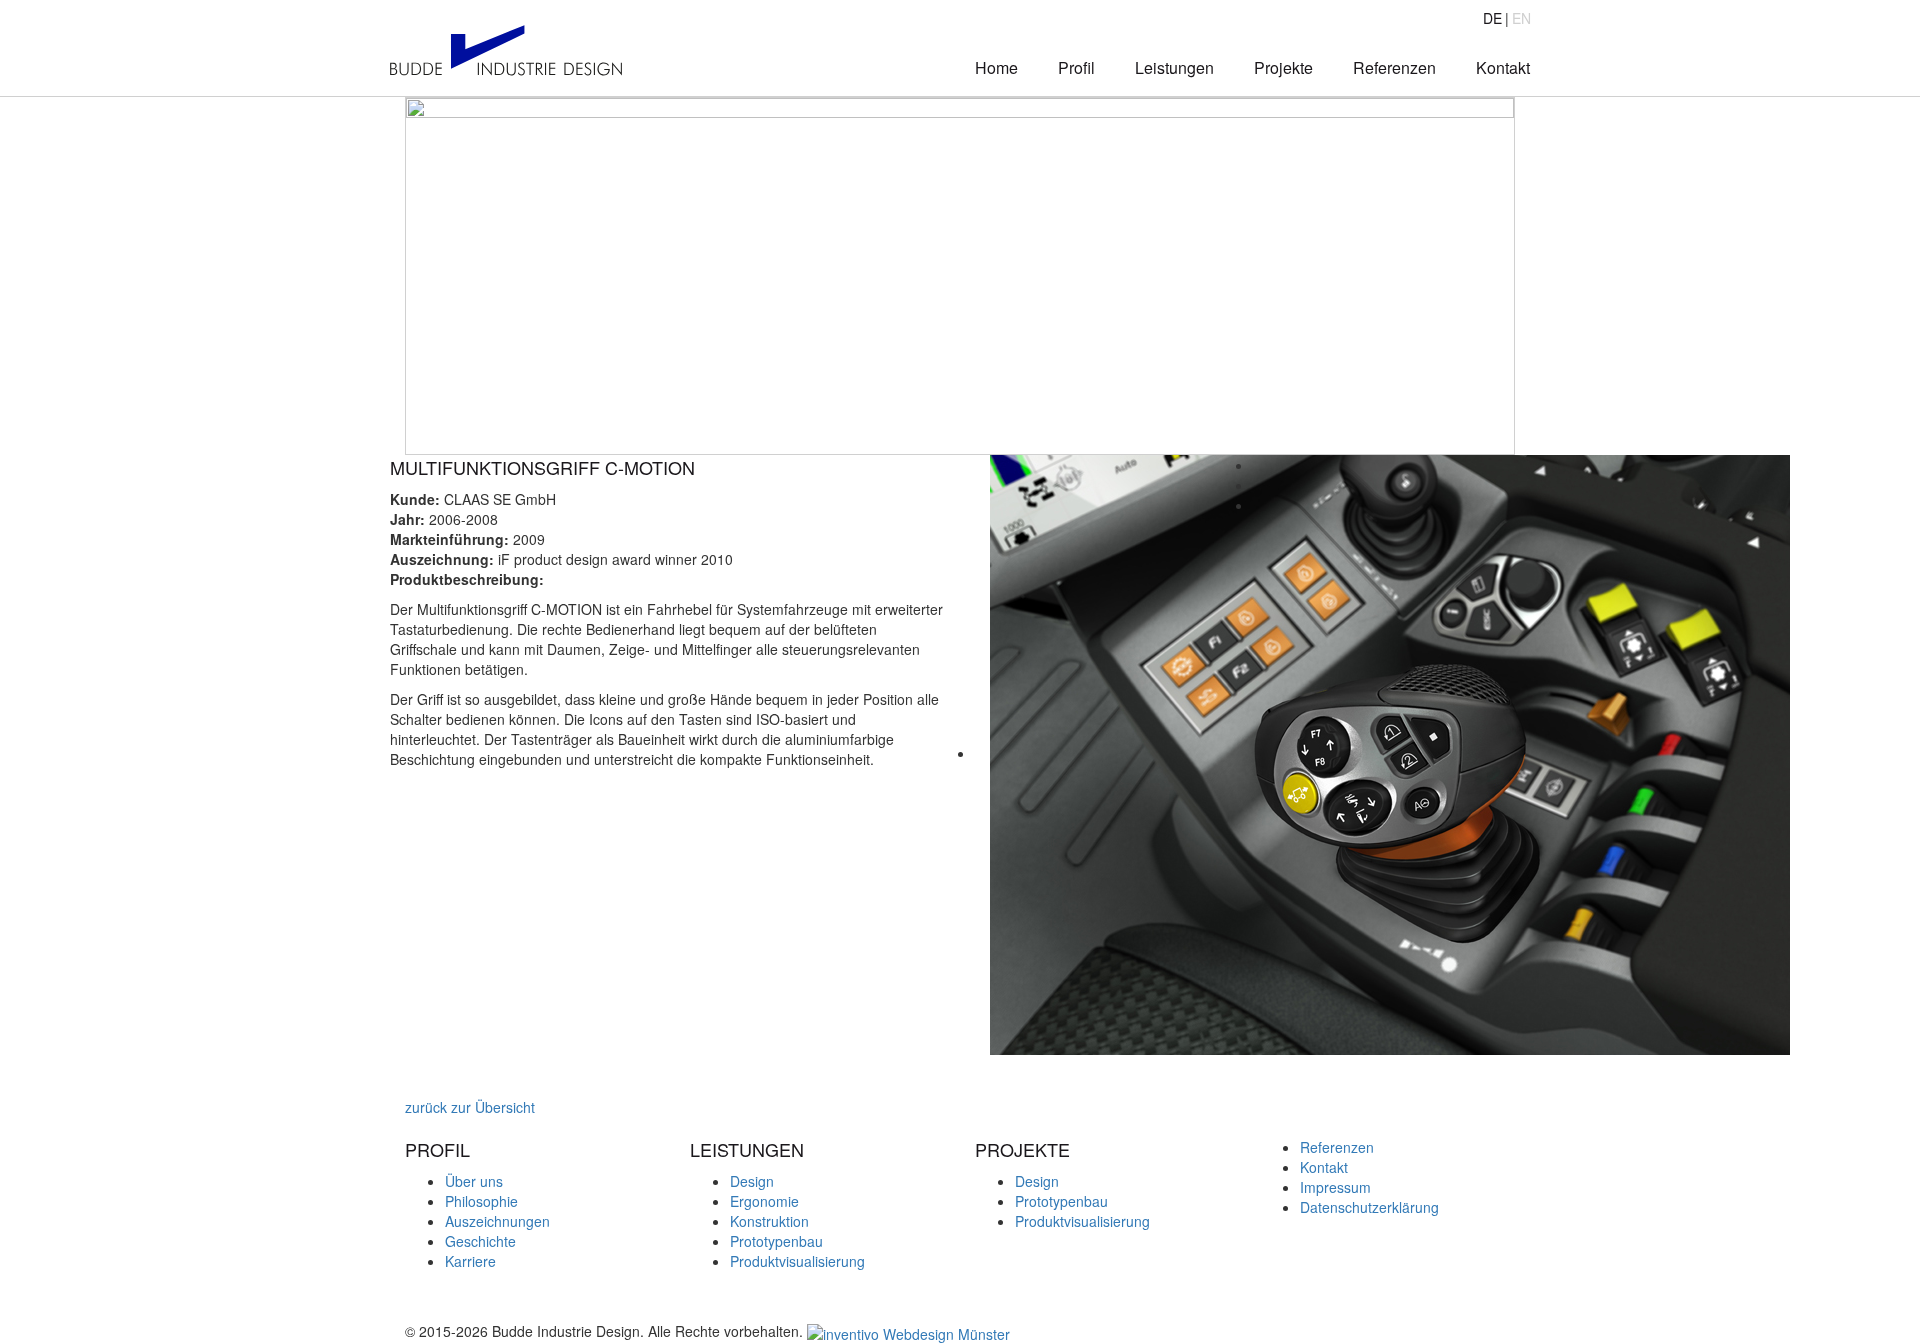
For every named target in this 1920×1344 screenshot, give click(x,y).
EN (1521, 18)
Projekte (1283, 67)
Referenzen (1394, 67)
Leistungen (1174, 67)
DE (1492, 18)
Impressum (1335, 1187)
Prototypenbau (776, 1241)
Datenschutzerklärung (1369, 1207)
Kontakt (1503, 67)
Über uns (474, 1181)
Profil (1076, 67)
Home (996, 67)
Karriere (470, 1261)
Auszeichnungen (497, 1221)
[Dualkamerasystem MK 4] (410, 1087)
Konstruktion (769, 1221)
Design (752, 1181)
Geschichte (480, 1241)
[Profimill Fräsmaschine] (395, 1087)
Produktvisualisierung (797, 1261)
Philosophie (481, 1201)
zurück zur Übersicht (468, 1107)
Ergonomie (764, 1201)
